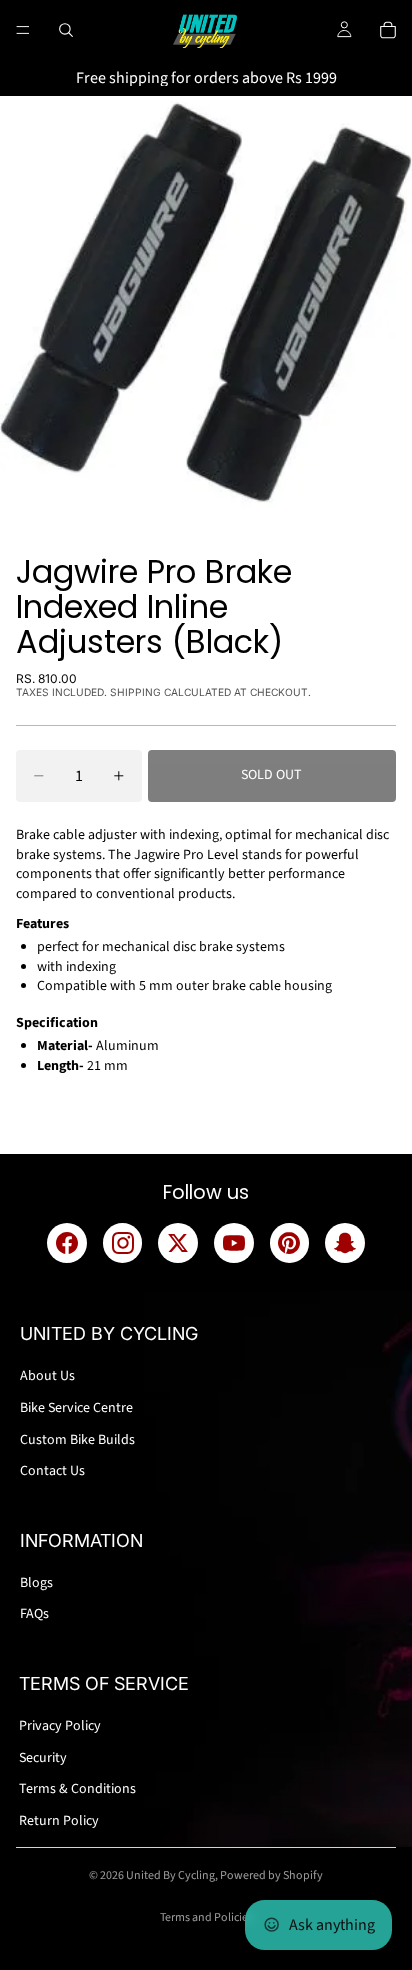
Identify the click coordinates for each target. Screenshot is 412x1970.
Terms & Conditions (77, 1789)
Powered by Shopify (271, 1875)
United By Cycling (170, 1875)
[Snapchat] (345, 1243)
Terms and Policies (206, 1917)
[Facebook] (67, 1243)
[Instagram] (123, 1243)
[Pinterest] (290, 1243)
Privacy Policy (60, 1726)
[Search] (66, 30)
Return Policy (59, 1821)
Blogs (36, 1583)
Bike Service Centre (76, 1408)
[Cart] (388, 30)
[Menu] (23, 30)
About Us (47, 1376)
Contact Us (52, 1471)
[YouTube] (234, 1243)
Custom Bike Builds (77, 1440)
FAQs (34, 1614)
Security (43, 1758)
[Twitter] (178, 1243)
